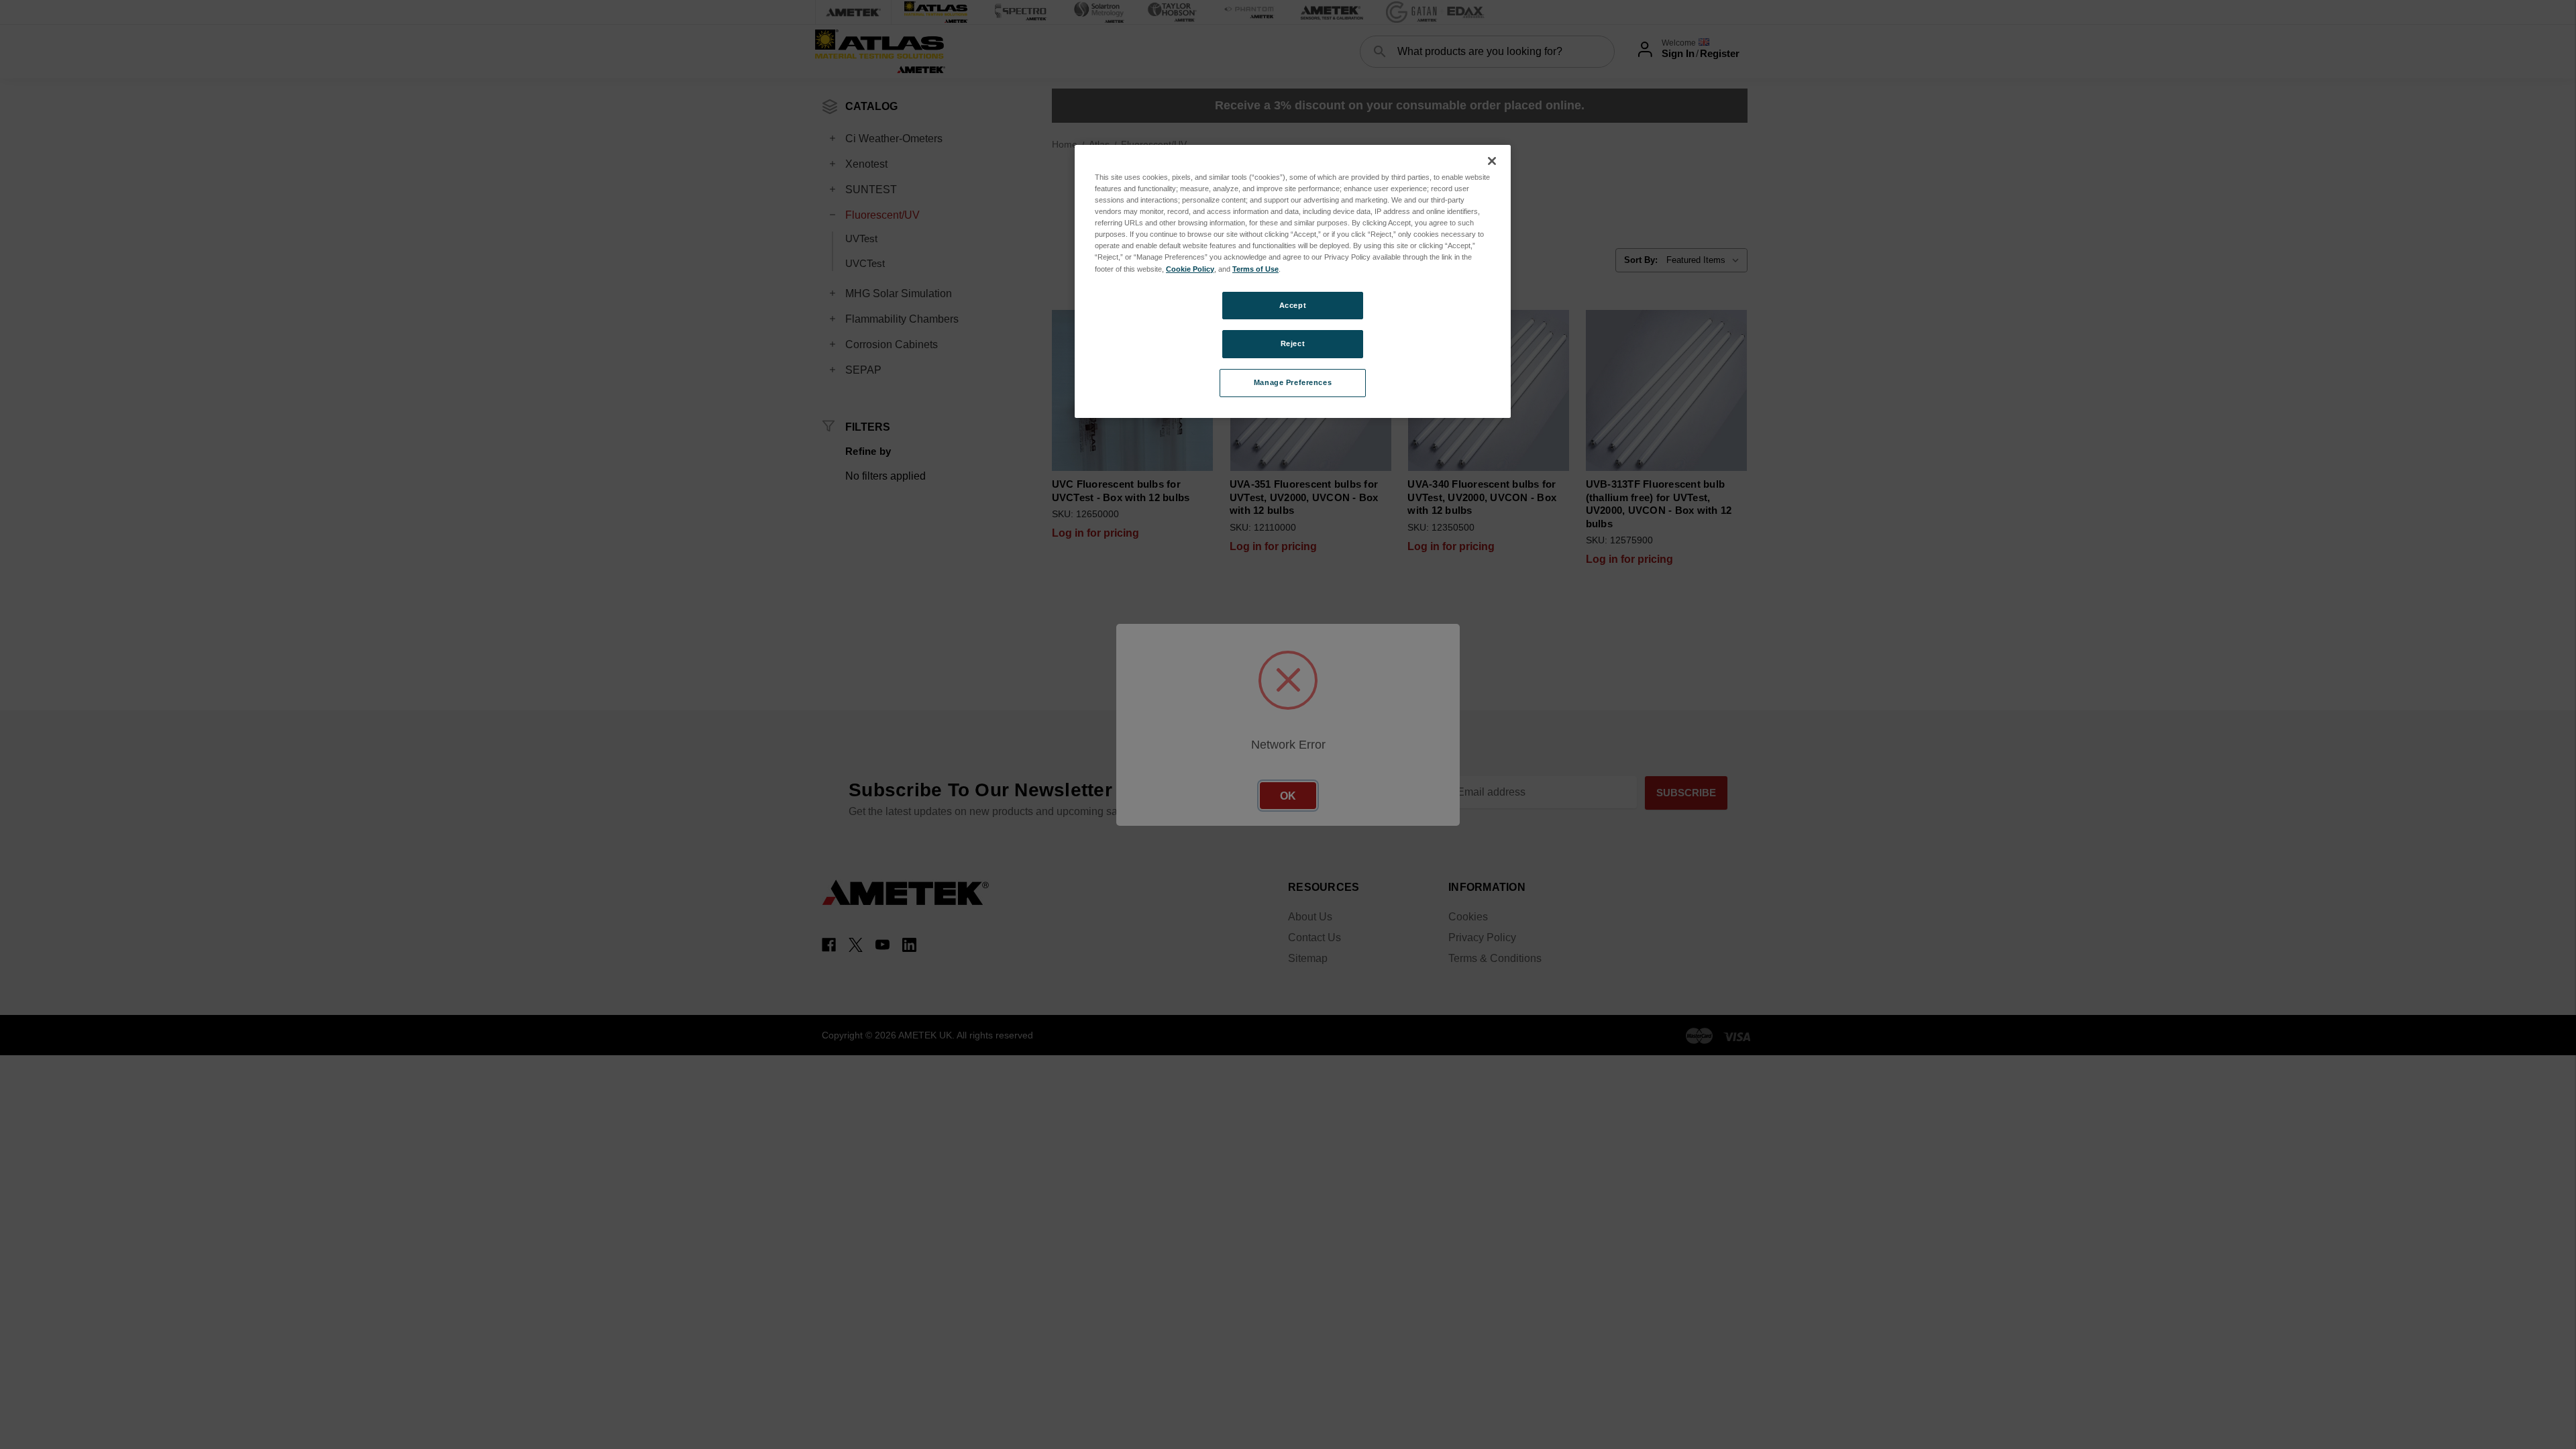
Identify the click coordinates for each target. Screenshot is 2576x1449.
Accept (1293, 305)
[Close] (1492, 161)
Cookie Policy (1190, 269)
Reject (1293, 343)
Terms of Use (1255, 269)
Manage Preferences (1293, 382)
